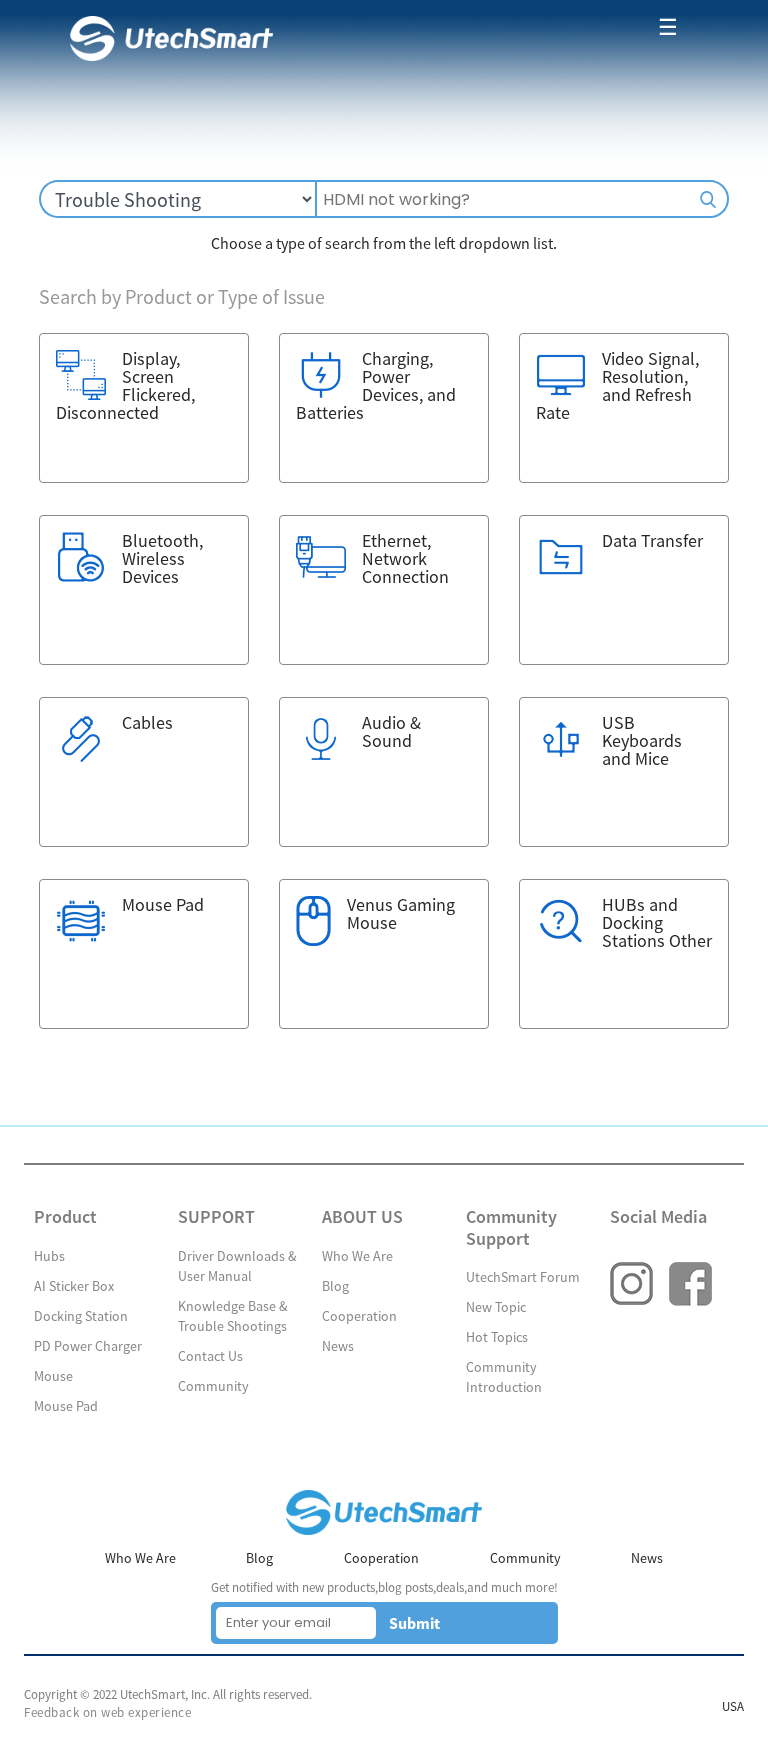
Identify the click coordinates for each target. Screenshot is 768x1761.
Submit (414, 1623)
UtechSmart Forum (523, 1277)
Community (213, 1386)
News (338, 1346)
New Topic (496, 1307)
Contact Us (210, 1356)
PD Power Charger (88, 1346)
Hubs (49, 1256)
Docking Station (81, 1316)
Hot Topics (497, 1337)
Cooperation (359, 1316)
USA (733, 1706)
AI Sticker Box (74, 1286)
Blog (335, 1286)
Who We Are (357, 1256)
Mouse (53, 1376)
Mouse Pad (66, 1406)
